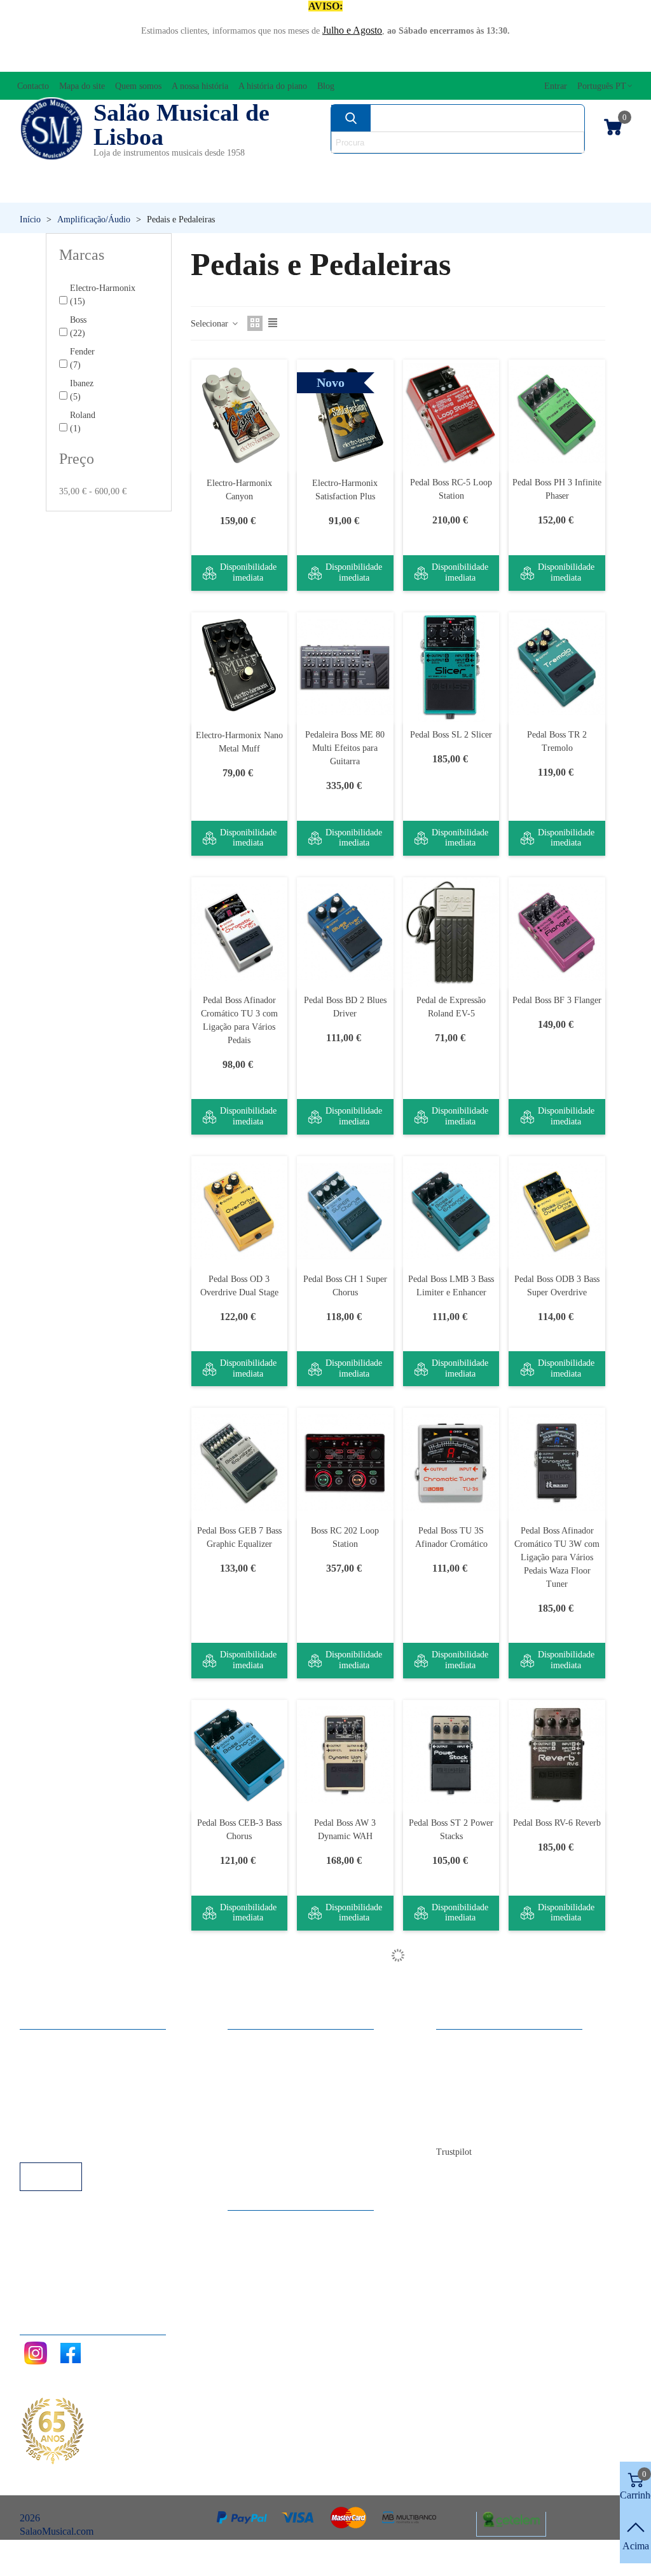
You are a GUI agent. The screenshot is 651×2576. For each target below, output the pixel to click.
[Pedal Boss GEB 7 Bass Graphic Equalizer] (240, 1463)
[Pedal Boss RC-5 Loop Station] (451, 415)
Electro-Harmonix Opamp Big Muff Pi (345, 2347)
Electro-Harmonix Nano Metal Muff (239, 742)
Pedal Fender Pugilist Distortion (557, 2082)
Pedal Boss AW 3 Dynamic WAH (345, 1830)
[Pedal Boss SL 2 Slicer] (451, 667)
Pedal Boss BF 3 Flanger (557, 1000)
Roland (83, 422)
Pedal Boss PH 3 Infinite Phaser (557, 489)
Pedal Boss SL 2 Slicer (451, 735)
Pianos (353, 190)
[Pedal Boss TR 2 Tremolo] (557, 667)
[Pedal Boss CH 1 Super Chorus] (345, 1211)
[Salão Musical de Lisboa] (51, 129)
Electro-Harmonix (103, 295)
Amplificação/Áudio (250, 169)
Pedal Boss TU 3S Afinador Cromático (451, 1537)
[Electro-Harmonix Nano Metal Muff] (240, 667)
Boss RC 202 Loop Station (345, 1537)
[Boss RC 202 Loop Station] (345, 1463)
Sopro (447, 190)
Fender (82, 358)
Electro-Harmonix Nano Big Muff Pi (239, 2347)
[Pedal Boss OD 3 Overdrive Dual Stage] (240, 1211)
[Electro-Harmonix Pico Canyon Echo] (557, 2273)
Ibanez (82, 390)
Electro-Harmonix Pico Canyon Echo (557, 2347)
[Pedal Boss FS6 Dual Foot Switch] (345, 2007)
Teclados (551, 190)
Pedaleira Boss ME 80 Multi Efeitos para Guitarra (345, 748)
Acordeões (138, 169)
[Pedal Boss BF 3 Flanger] (557, 932)
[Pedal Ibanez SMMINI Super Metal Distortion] (451, 2273)
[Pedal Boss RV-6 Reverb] (557, 1755)
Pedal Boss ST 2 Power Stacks (451, 1830)
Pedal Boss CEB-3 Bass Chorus (239, 1830)
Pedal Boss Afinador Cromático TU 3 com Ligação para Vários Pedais (239, 1020)
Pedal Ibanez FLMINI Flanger (451, 2082)
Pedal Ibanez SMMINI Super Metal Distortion (451, 2347)
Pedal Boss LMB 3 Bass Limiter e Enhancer (451, 1286)
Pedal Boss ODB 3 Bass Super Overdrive (557, 1286)
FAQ (43, 2559)
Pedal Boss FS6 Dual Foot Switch (345, 2082)
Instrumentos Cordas (445, 169)
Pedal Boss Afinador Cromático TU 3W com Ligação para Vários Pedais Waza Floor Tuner (557, 1557)
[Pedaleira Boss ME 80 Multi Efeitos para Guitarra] (345, 667)
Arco (345, 169)
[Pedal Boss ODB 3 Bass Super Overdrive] (557, 1211)
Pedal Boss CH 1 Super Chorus (345, 1286)
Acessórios (51, 169)
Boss (78, 327)
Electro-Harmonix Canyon (239, 490)
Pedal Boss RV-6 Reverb (557, 1823)
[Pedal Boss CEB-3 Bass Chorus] (240, 1755)
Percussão (245, 190)
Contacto (467, 2559)
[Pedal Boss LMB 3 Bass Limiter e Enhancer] (451, 1211)
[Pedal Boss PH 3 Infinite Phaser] (557, 415)
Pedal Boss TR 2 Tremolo (557, 741)
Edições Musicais (579, 169)
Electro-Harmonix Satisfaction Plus (345, 490)
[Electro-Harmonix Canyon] (240, 415)
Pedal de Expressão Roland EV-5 (451, 1007)
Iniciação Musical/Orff (91, 190)
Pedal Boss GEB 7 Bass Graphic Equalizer (239, 1537)
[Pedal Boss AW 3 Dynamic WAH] (345, 1755)
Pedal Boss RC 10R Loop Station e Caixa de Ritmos (239, 2088)
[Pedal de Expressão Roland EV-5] (451, 932)
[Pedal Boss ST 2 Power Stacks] (451, 1755)
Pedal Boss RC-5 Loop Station (451, 489)
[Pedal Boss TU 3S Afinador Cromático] (451, 1463)
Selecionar (211, 324)
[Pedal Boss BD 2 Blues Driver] (345, 932)
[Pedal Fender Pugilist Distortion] (557, 2007)
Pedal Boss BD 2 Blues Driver (345, 1007)
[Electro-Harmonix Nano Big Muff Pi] (240, 2273)
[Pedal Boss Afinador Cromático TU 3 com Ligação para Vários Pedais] (240, 932)
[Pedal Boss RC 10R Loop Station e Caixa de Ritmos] (240, 2007)
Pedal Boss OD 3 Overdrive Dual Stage (239, 1286)
